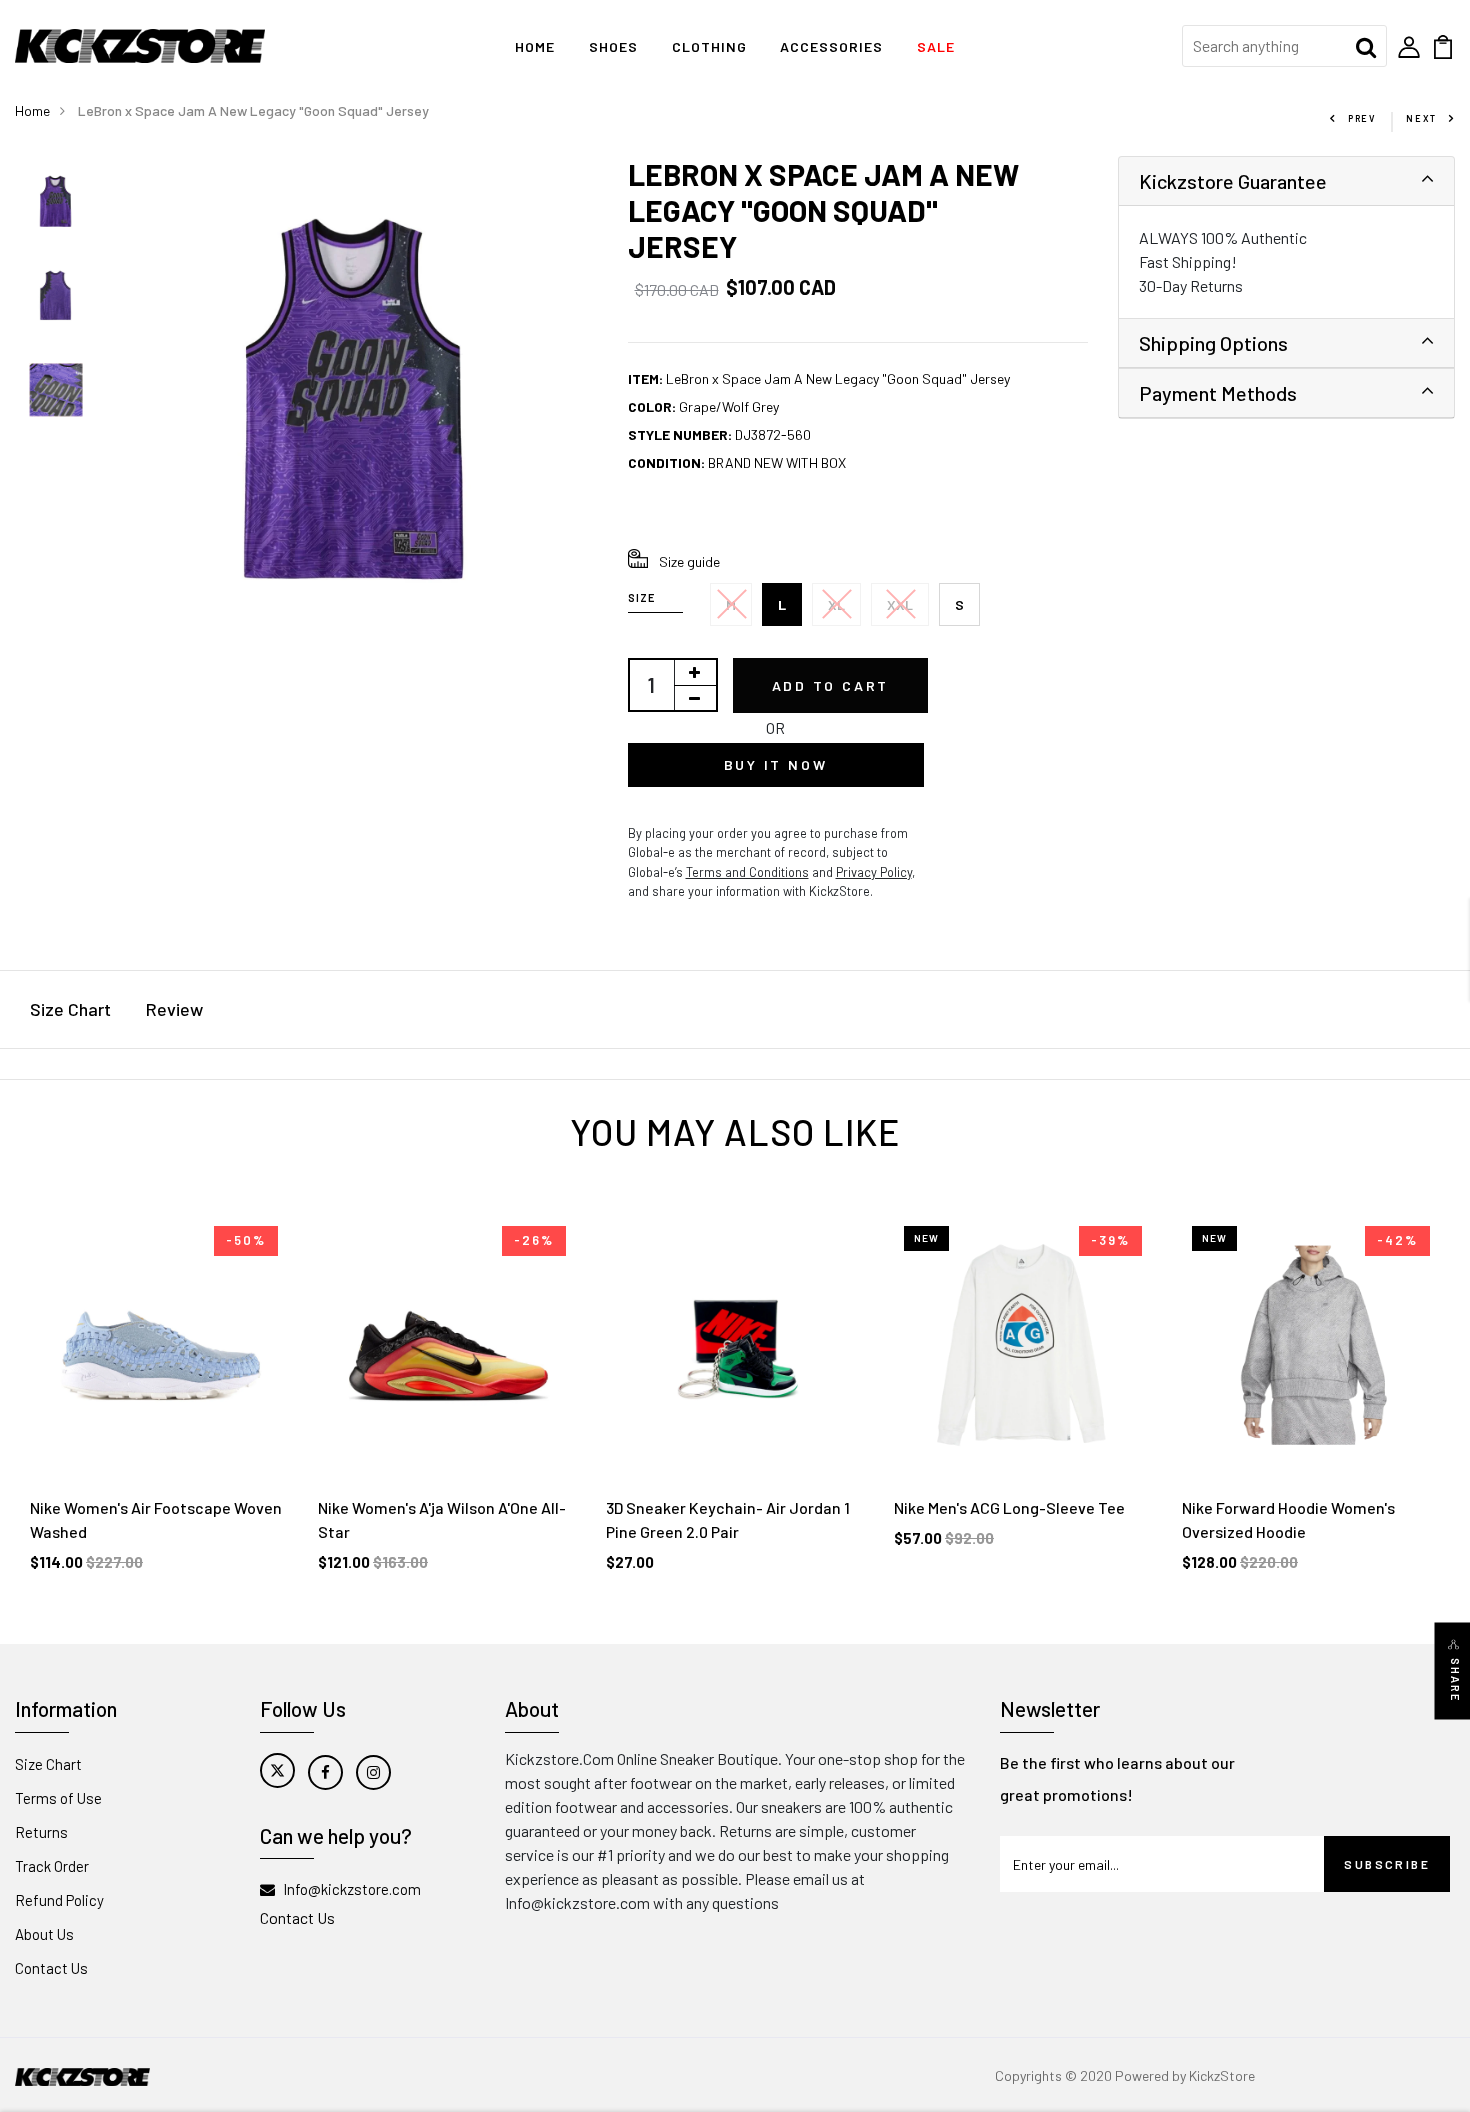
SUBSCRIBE (1387, 1864)
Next (1421, 118)
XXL (900, 604)
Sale (936, 46)
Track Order (52, 1866)
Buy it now (776, 764)
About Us (44, 1934)
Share (1455, 1679)
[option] (55, 203)
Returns (41, 1832)
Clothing (709, 46)
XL (836, 604)
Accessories (831, 46)
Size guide (689, 561)
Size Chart (70, 1009)
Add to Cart (831, 685)
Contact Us (51, 1968)
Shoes (613, 46)
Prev (1362, 118)
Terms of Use (58, 1798)
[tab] (1287, 181)
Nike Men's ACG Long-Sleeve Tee (1009, 1507)
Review (174, 1009)
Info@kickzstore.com (352, 1889)
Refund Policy (59, 1900)
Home (535, 46)
